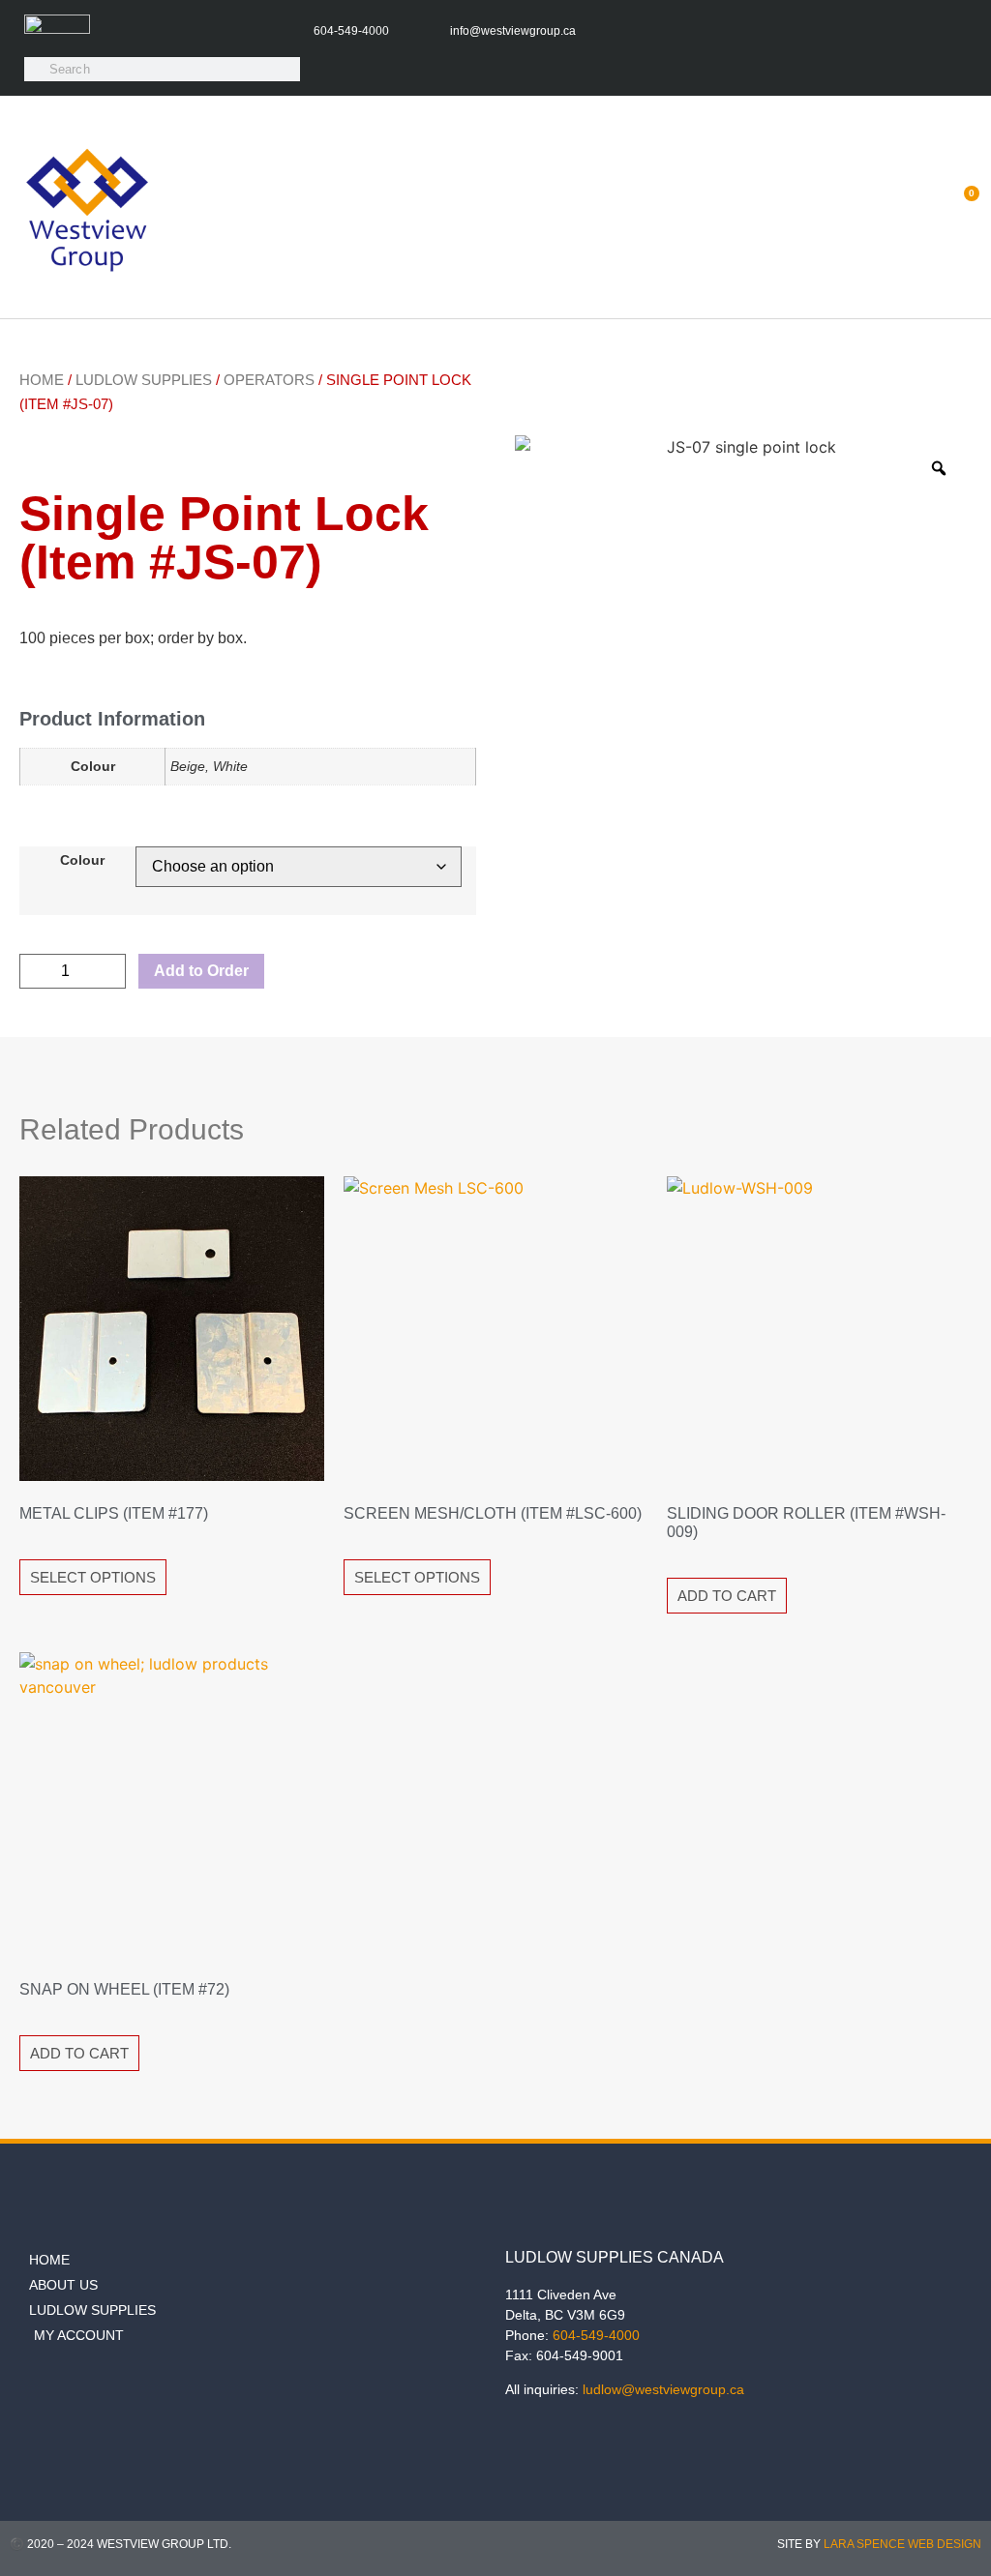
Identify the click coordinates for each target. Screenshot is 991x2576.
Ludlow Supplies (144, 380)
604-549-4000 (596, 2335)
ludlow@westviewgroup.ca (663, 2389)
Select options (93, 1577)
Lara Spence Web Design (902, 2544)
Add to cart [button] (727, 1596)
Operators (269, 380)
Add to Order (201, 971)
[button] (914, 207)
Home (42, 380)
